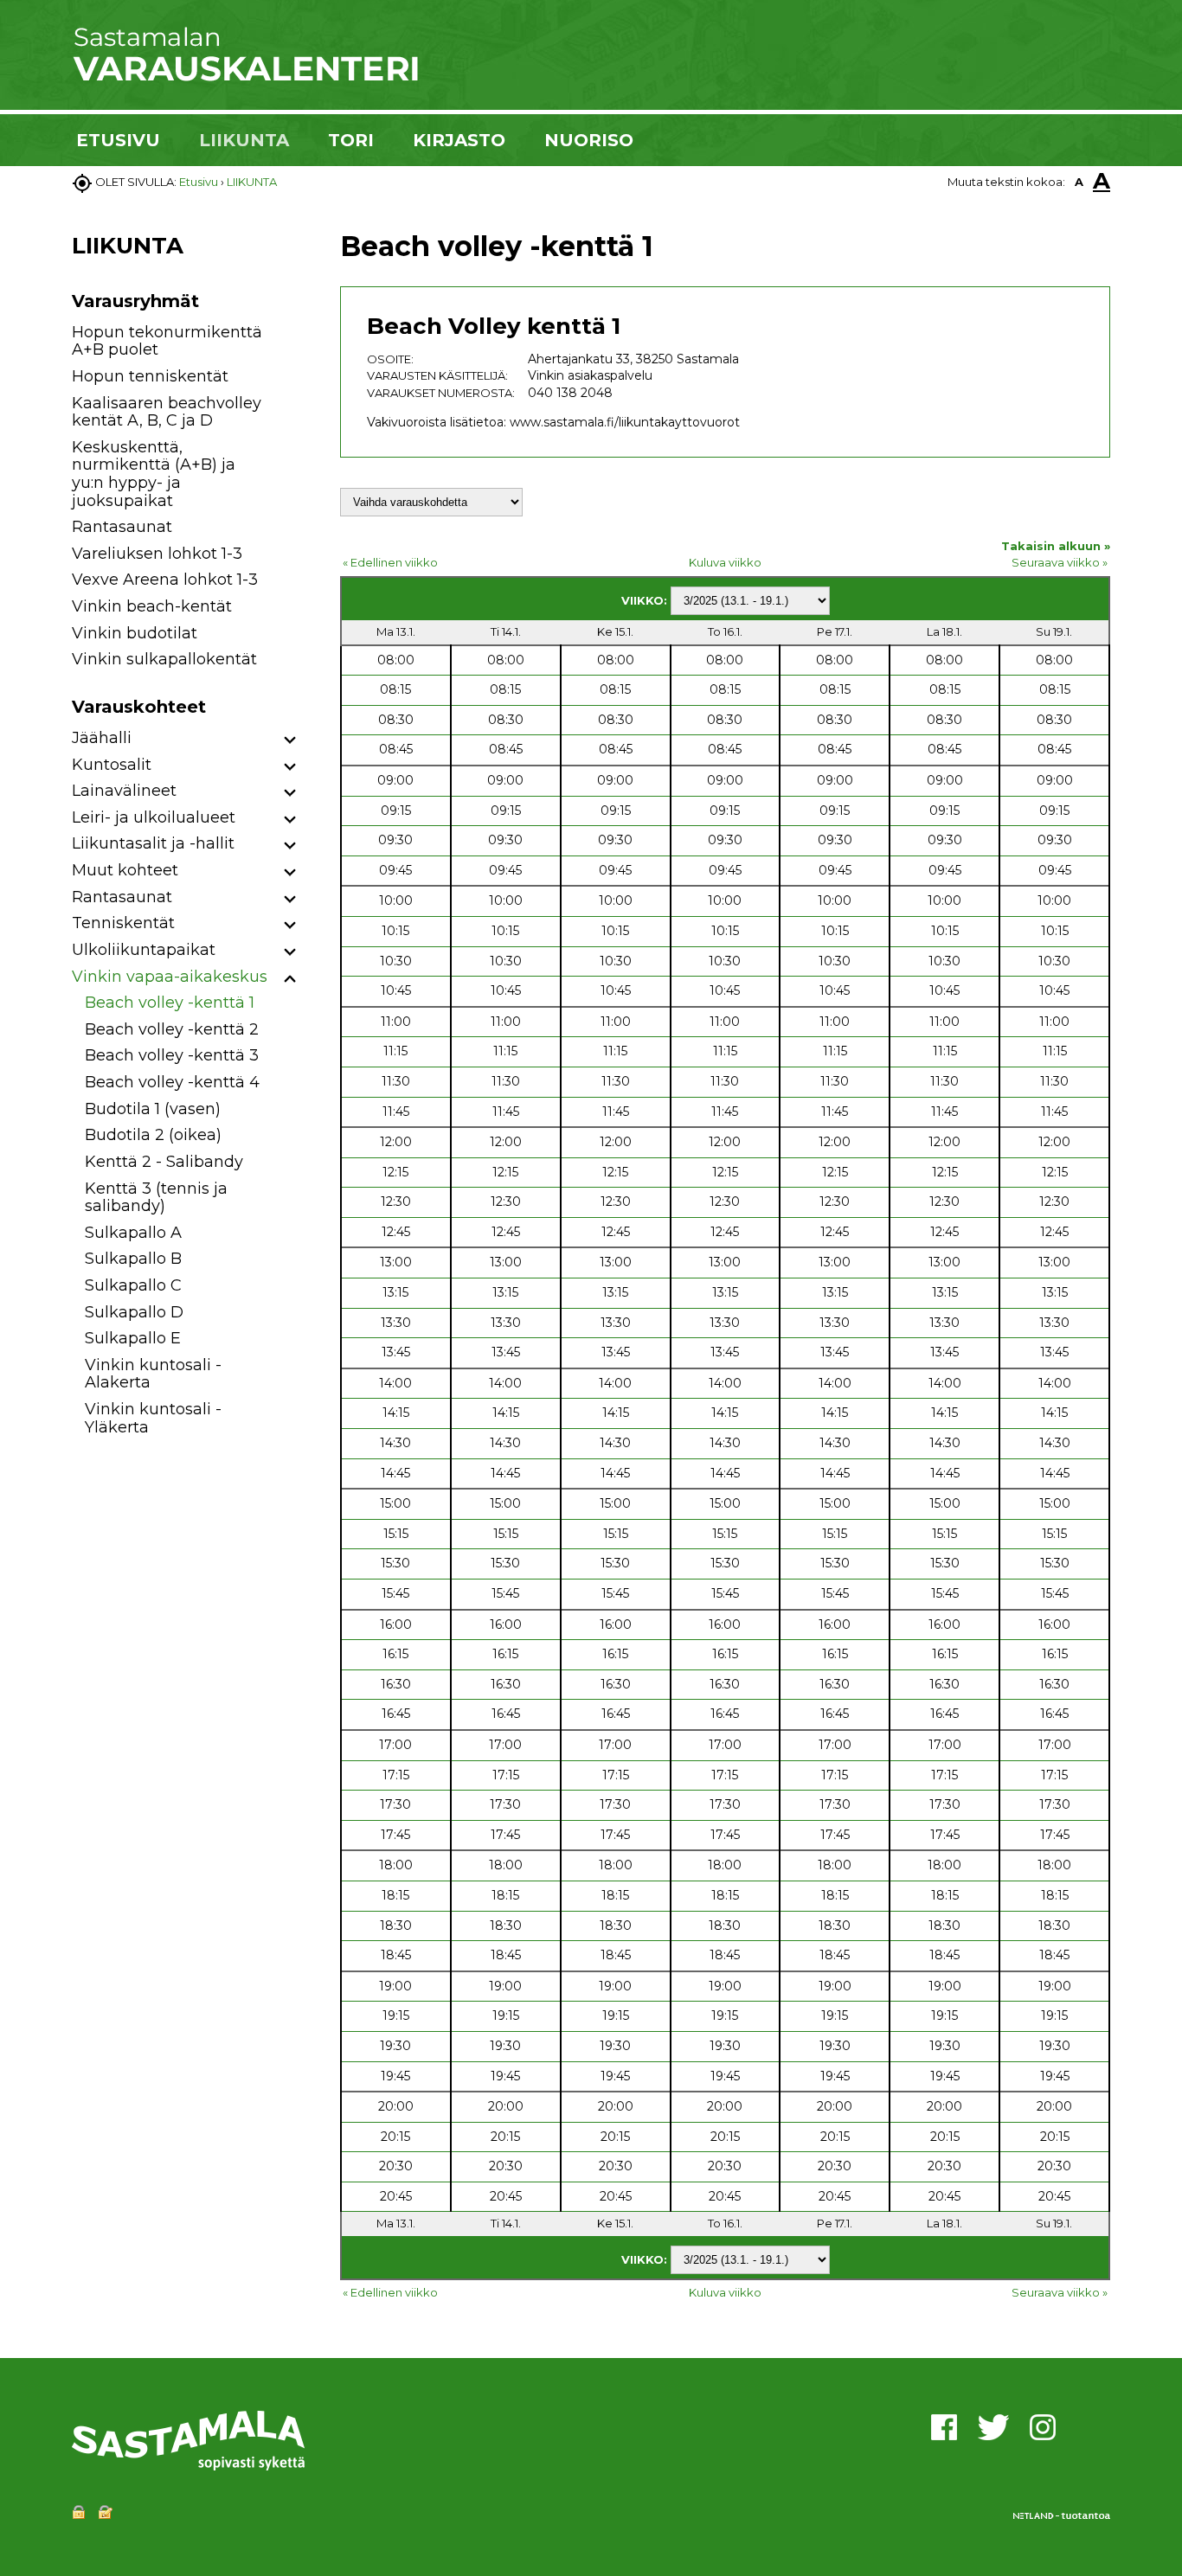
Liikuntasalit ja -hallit (153, 843)
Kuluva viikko (725, 562)
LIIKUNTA (244, 140)
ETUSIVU (118, 140)
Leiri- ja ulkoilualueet (154, 817)
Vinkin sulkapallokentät (164, 659)
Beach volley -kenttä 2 (172, 1029)
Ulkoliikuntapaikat (144, 950)
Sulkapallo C (133, 1285)
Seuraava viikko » (1060, 562)
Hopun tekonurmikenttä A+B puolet (167, 341)
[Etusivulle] (245, 78)
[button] (290, 741)
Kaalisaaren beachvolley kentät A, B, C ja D (167, 412)
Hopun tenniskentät (150, 376)
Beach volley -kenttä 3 (172, 1055)
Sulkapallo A (133, 1233)
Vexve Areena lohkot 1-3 (165, 580)
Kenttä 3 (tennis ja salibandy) (156, 1198)
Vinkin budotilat (135, 633)
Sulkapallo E (133, 1338)
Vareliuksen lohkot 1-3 (157, 554)
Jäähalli (102, 738)
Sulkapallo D (134, 1312)
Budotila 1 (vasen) (153, 1109)
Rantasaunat (122, 527)
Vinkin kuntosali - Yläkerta (153, 1418)
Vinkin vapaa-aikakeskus (170, 977)
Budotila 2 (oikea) (153, 1135)
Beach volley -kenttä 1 (170, 1003)
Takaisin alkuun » (1056, 546)
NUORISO (589, 140)
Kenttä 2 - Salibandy (164, 1162)
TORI (351, 140)
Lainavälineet (124, 791)
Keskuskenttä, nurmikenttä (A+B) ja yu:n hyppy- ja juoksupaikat (154, 474)
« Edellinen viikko (390, 562)
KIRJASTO (459, 140)
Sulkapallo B (133, 1259)
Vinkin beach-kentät (152, 606)
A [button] (1079, 182)
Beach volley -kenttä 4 (172, 1082)
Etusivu (199, 182)
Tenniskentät (123, 923)
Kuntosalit (112, 765)
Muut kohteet (125, 870)
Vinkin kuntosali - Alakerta (153, 1374)
